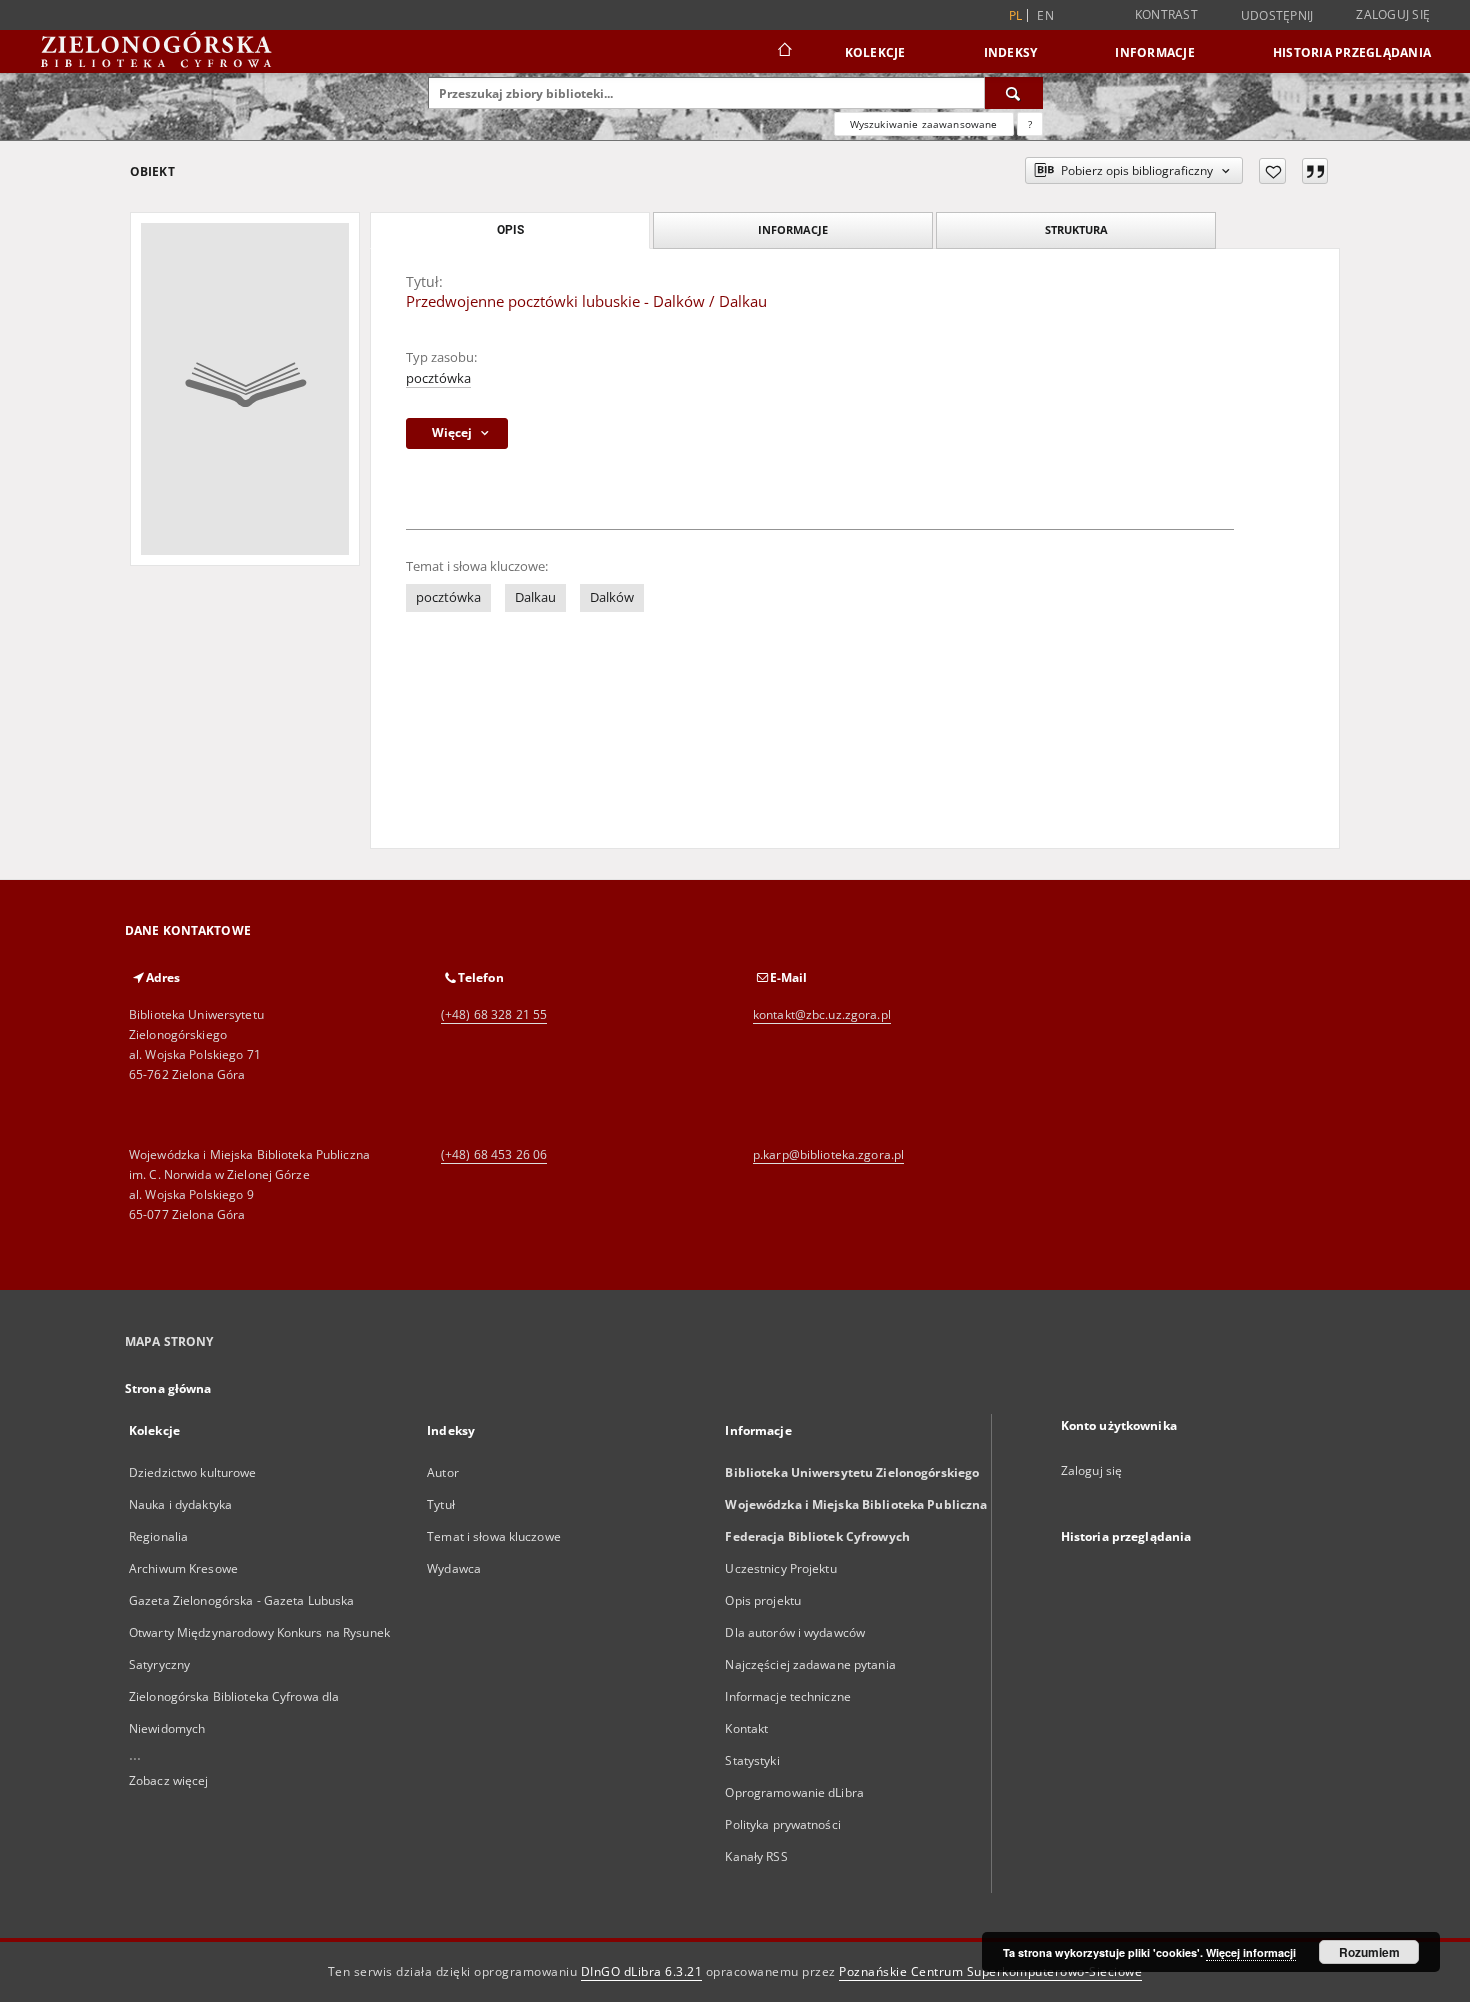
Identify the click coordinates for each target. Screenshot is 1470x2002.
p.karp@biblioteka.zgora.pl (828, 1154)
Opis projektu (763, 1600)
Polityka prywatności (782, 1824)
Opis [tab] (510, 230)
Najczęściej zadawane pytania (810, 1664)
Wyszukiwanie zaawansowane (924, 124)
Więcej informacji (1251, 1952)
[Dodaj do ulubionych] (1272, 171)
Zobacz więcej (169, 1780)
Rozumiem (1369, 1952)
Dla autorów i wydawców (795, 1632)
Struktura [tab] (1076, 229)
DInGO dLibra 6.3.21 (642, 1971)
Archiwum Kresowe (183, 1568)
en (1045, 15)
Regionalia (158, 1536)
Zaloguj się (1393, 14)
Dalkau (535, 597)
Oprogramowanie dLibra (794, 1792)
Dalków (612, 597)
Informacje (1155, 52)
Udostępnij (1277, 16)
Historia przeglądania (1352, 52)
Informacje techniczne (788, 1696)
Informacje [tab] (793, 229)
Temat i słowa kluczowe (494, 1536)
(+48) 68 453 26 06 (494, 1154)
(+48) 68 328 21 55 (494, 1014)
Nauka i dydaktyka (180, 1504)
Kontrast (1166, 14)
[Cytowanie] (1315, 171)
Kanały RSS (756, 1856)
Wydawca (454, 1568)
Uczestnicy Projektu (780, 1568)
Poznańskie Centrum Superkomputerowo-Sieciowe (990, 1971)
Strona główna (168, 1388)
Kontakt (746, 1728)
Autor (443, 1472)
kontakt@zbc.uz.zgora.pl (822, 1014)
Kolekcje (875, 52)
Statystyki (752, 1760)
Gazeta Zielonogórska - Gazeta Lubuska (241, 1600)
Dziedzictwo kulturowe (193, 1472)
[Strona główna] (783, 52)
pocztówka (438, 378)
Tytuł (441, 1504)
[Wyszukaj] (1014, 93)
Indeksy (1011, 52)
